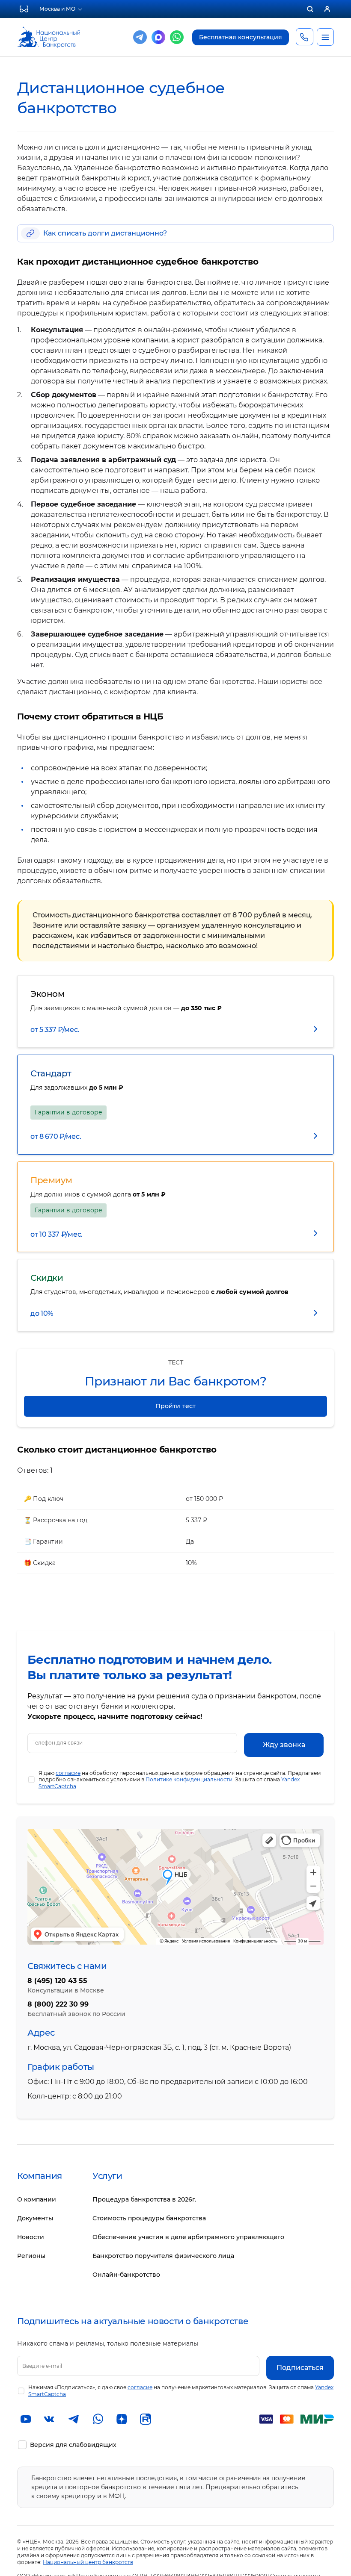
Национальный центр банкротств (88, 2562)
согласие (68, 1773)
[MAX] (158, 37)
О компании (37, 2199)
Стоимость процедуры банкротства (149, 2218)
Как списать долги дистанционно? (105, 233)
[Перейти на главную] (49, 31)
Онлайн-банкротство (126, 2275)
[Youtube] (26, 2419)
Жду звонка (284, 1745)
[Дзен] (122, 2419)
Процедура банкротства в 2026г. (144, 2199)
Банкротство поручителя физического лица (163, 2256)
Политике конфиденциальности (189, 1779)
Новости (31, 2237)
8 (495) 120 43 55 (57, 1981)
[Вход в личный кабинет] (327, 9)
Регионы (31, 2256)
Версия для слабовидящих (73, 2445)
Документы (35, 2218)
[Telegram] (140, 37)
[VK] (50, 2419)
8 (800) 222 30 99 (58, 2004)
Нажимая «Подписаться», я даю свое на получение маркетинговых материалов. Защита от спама (181, 2391)
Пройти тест (176, 1406)
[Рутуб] (146, 2419)
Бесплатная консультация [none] (241, 37)
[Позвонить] (304, 37)
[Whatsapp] (177, 37)
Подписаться (300, 2368)
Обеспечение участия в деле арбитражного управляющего (188, 2237)
